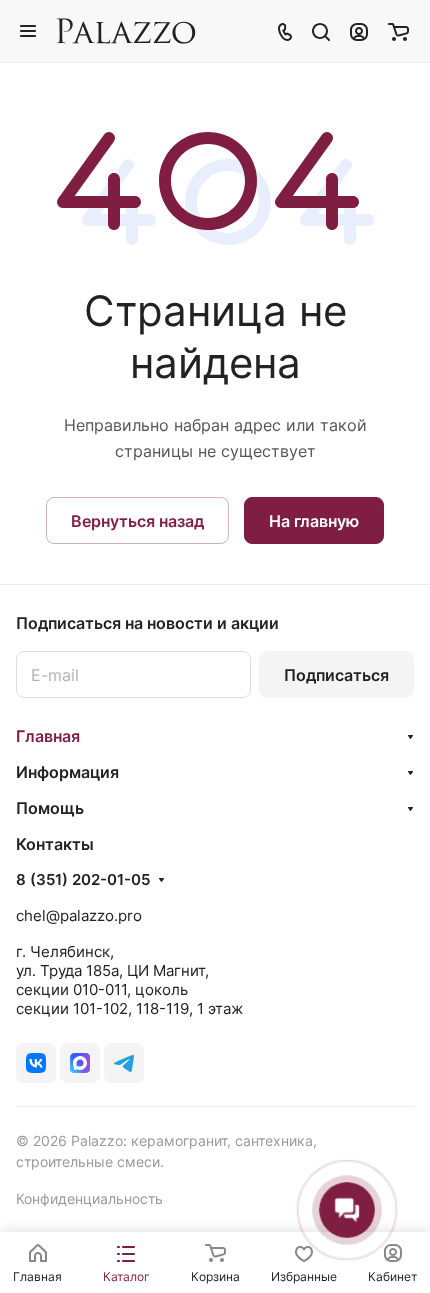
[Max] (80, 1063)
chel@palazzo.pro (79, 915)
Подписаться (336, 675)
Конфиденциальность (89, 1198)
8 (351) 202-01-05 (83, 880)
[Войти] (359, 31)
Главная (48, 736)
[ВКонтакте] (36, 1063)
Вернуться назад (137, 521)
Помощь (50, 808)
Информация (67, 772)
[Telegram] (124, 1063)
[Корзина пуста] (398, 31)
